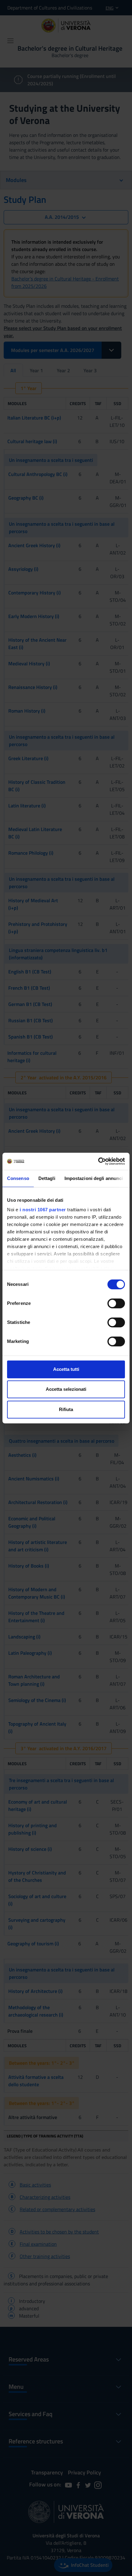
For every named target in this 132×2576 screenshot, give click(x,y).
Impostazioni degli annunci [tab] (94, 1178)
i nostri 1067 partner (43, 1210)
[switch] (116, 1303)
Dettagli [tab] (47, 1178)
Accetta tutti (66, 1369)
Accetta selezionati (66, 1389)
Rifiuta (66, 1409)
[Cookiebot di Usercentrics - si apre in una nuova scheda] (98, 1161)
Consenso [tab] (18, 1178)
